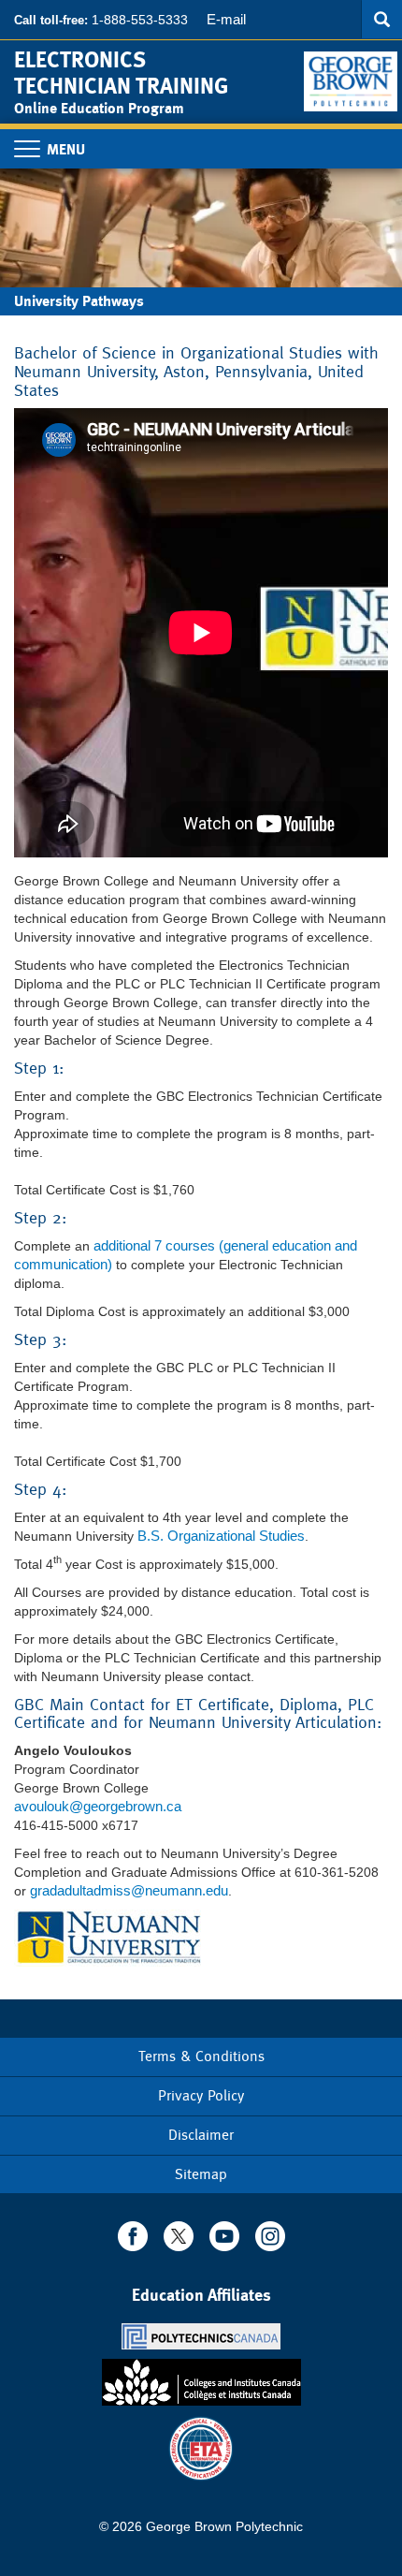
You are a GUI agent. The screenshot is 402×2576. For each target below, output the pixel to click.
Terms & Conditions (201, 2056)
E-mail (226, 19)
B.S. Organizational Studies (221, 1536)
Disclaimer (201, 2135)
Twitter (179, 2236)
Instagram (270, 2236)
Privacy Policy (201, 2095)
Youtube (224, 2236)
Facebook (133, 2236)
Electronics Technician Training (121, 73)
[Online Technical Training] (353, 74)
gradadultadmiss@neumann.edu (129, 1890)
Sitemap (201, 2174)
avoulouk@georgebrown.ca (98, 1806)
